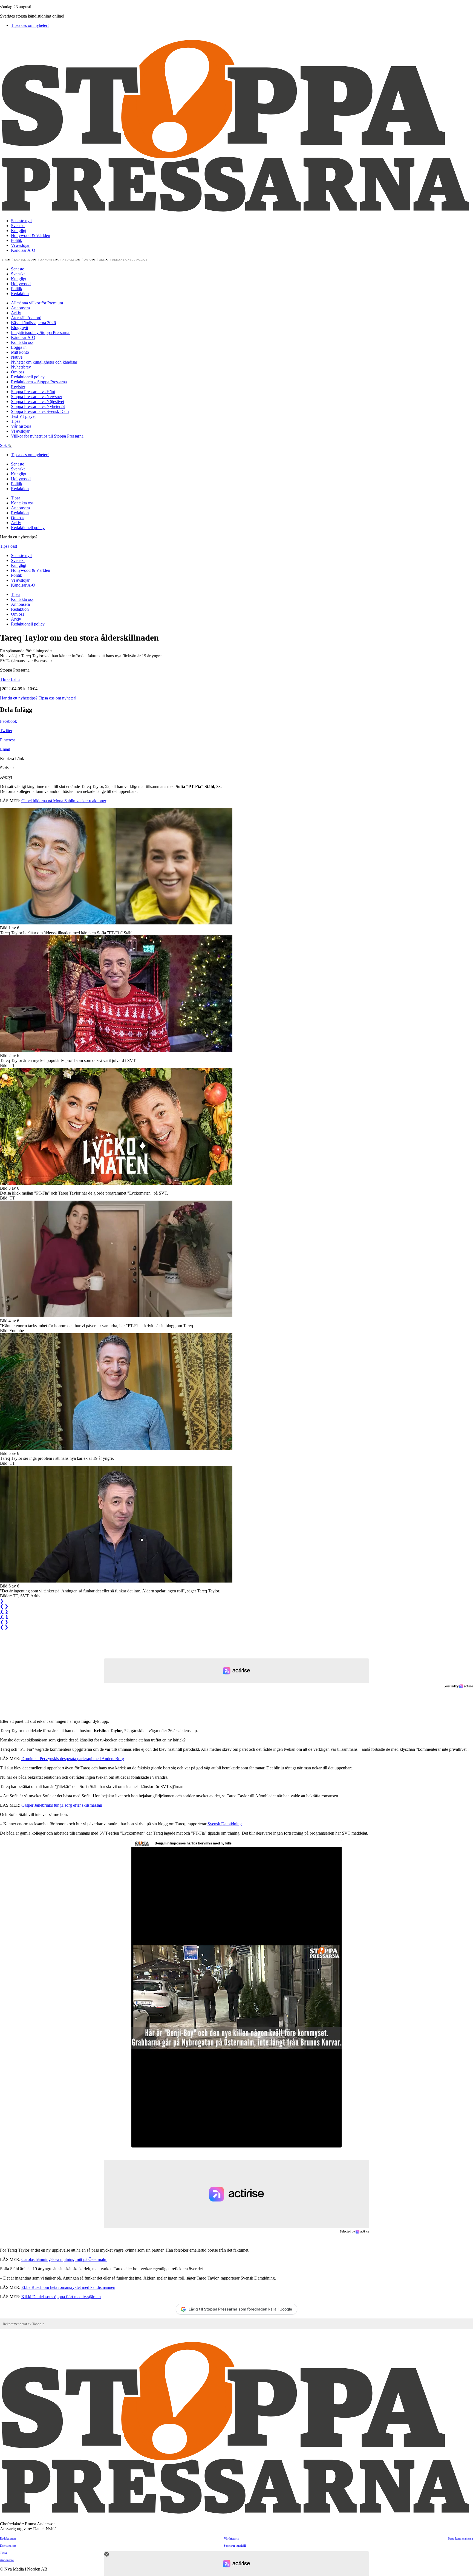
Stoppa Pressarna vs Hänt (33, 392)
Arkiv (104, 260)
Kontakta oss (25, 260)
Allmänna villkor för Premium (37, 303)
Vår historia (21, 426)
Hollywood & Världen (31, 235)
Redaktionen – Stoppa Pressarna (39, 382)
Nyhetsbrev (21, 367)
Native (17, 357)
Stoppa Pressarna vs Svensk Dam (40, 411)
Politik (17, 240)
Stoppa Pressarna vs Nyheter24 (38, 406)
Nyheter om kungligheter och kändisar (44, 362)
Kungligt (19, 231)
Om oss (90, 260)
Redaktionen (8, 2538)
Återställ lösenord (26, 318)
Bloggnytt (20, 328)
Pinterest (7, 740)
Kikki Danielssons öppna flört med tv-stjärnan (61, 2297)
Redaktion (71, 260)
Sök (4, 445)
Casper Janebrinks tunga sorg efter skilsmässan (62, 1805)
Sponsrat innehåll (235, 2546)
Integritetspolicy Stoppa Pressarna (41, 332)
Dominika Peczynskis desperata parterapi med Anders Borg (73, 1759)
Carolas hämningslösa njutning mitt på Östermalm (64, 2259)
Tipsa (6, 260)
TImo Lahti (10, 679)
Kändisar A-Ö (23, 250)
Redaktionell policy (130, 260)
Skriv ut (7, 768)
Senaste (18, 269)
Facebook (8, 721)
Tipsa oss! (9, 546)
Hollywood (21, 284)
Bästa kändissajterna (460, 2538)
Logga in (19, 347)
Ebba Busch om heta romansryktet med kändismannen (68, 2287)
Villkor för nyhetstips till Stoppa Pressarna (47, 436)
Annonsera (50, 260)
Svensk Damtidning (225, 1824)
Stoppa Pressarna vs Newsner (37, 397)
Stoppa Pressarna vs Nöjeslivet (38, 402)
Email (5, 749)
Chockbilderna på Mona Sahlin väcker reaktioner (64, 801)
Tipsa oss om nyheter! (30, 25)
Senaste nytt (21, 221)
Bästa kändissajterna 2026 (33, 323)
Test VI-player (23, 416)
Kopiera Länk (12, 759)
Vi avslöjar (20, 245)
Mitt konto (20, 352)
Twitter (6, 731)
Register (18, 387)
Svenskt (18, 226)
